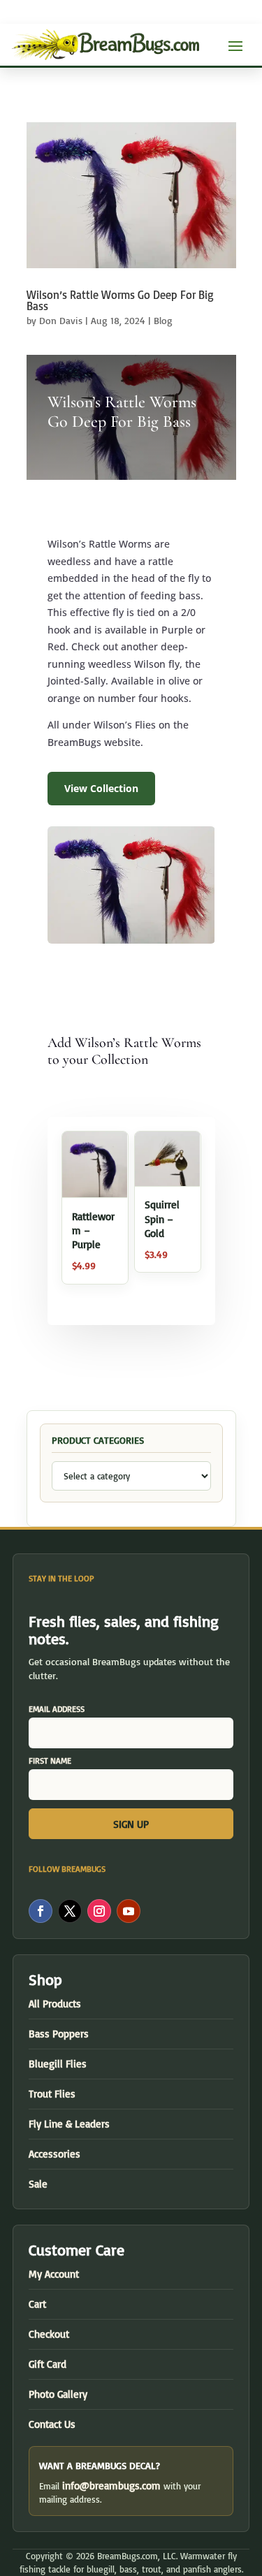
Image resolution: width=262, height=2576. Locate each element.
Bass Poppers (59, 2034)
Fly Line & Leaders (69, 2124)
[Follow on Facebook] (41, 1911)
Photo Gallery (58, 2394)
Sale (38, 2184)
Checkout (49, 2334)
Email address (57, 1709)
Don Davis (61, 320)
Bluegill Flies (58, 2064)
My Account (54, 2274)
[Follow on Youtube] (129, 1911)
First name (50, 1761)
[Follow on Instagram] (99, 1911)
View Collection (101, 788)
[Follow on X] (70, 1911)
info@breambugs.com (111, 2486)
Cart (37, 2304)
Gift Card (48, 2364)
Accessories (54, 2154)
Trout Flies (52, 2094)
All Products (55, 2004)
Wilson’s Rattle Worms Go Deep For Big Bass (120, 300)
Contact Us (52, 2424)
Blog (163, 320)
